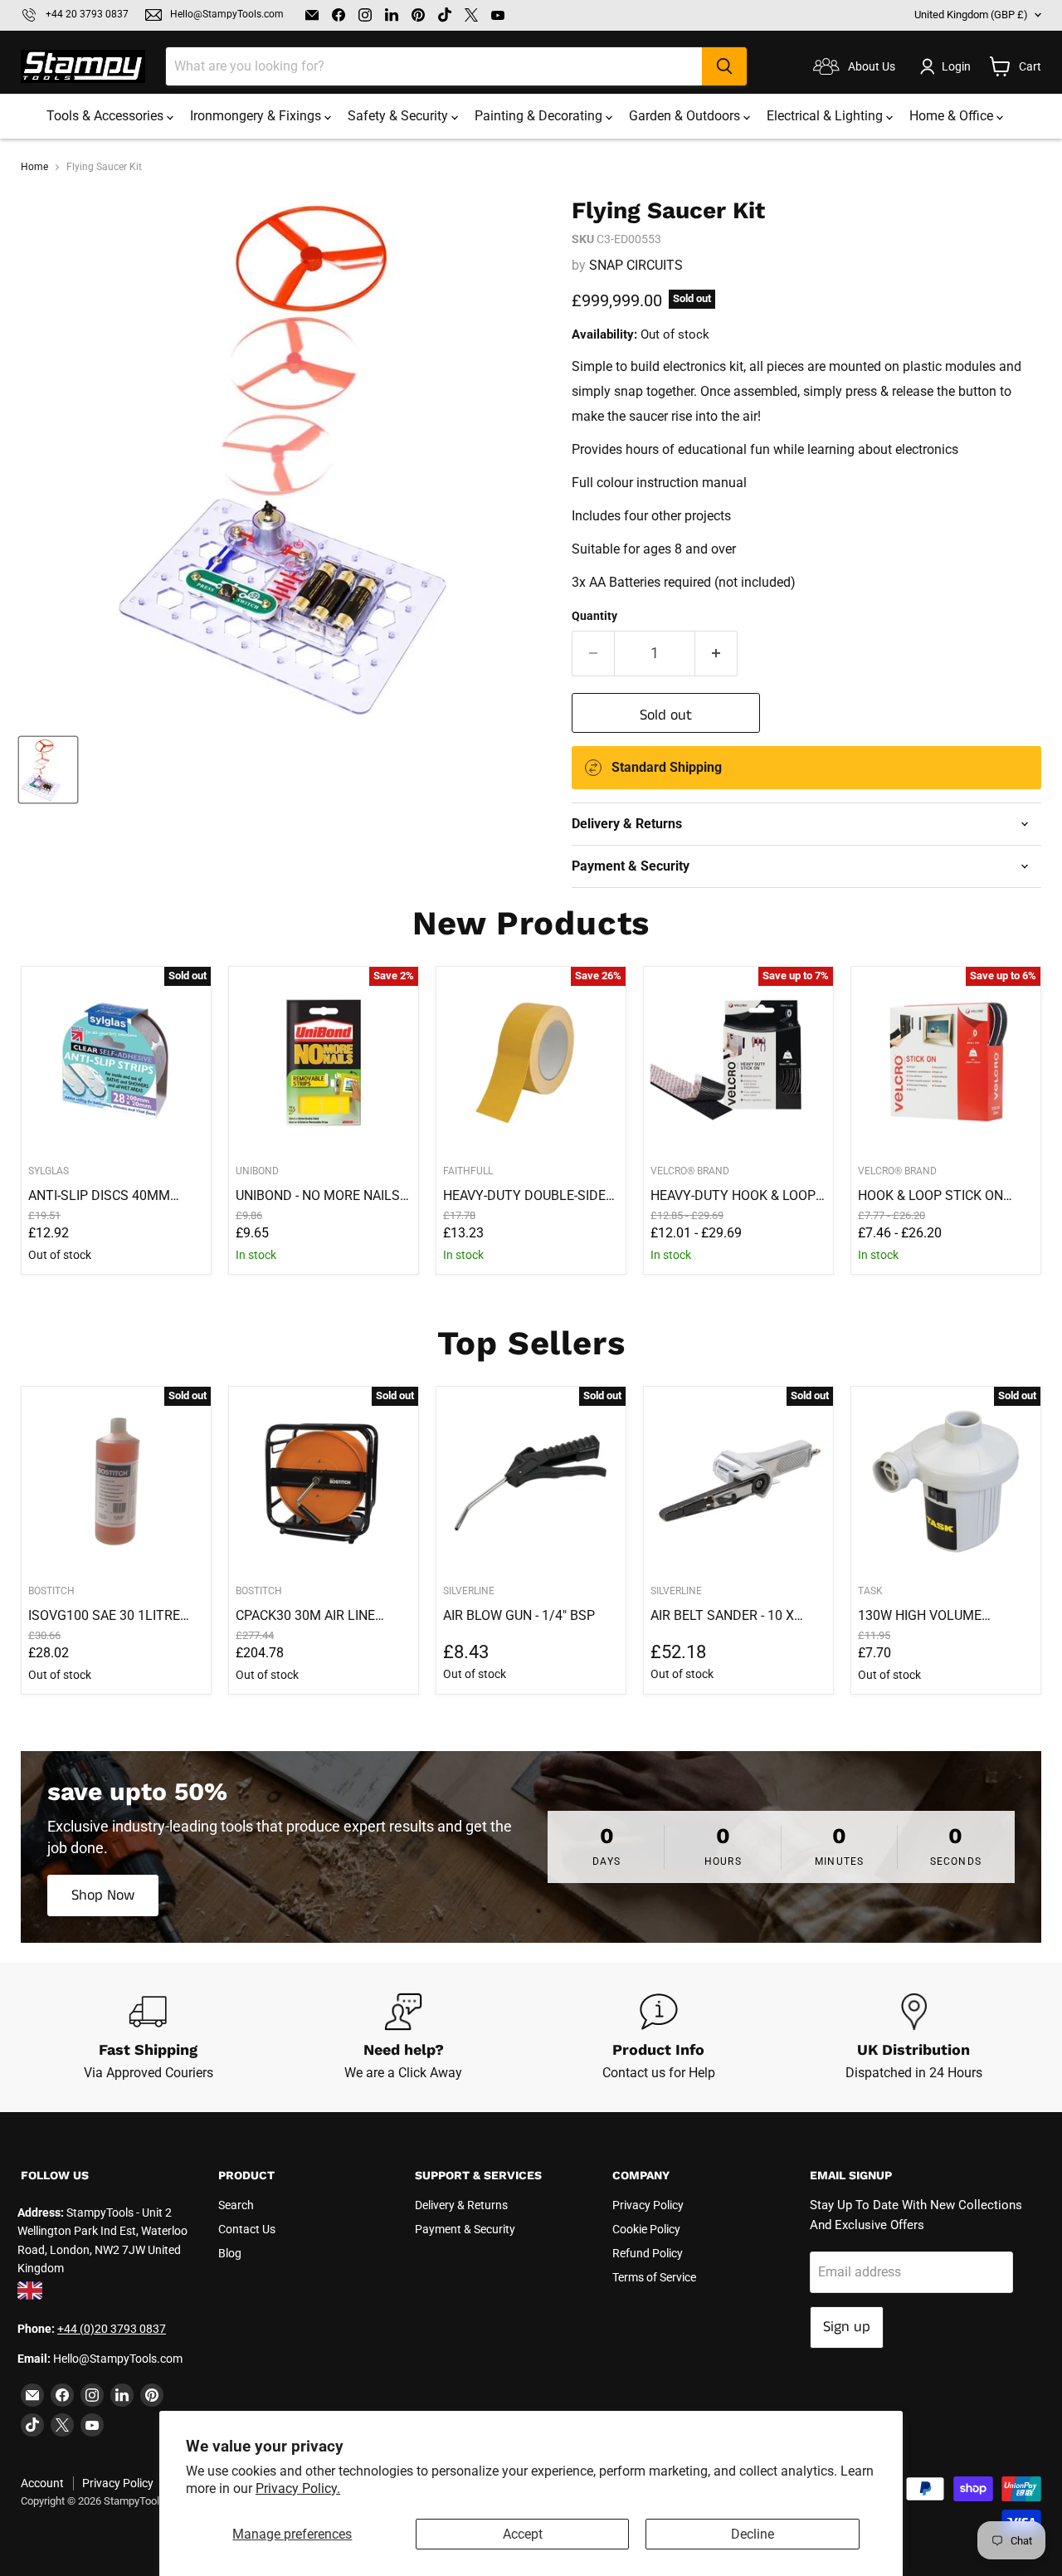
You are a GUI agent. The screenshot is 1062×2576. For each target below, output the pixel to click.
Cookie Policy (646, 2229)
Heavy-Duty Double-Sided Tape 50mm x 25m (529, 1196)
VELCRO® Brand (690, 1171)
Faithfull (468, 1171)
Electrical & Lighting (826, 116)
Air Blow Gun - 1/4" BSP (519, 1615)
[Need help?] (404, 2037)
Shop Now (103, 1895)
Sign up (847, 2327)
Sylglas (49, 1171)
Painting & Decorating (540, 116)
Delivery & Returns (461, 2205)
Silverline (469, 1591)
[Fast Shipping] (149, 2037)
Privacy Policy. (298, 2488)
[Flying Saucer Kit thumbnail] (48, 770)
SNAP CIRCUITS (636, 265)
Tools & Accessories (107, 116)
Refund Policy (648, 2253)
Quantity (594, 616)
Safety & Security (399, 116)
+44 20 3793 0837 (87, 15)
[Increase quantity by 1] (716, 654)
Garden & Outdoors (686, 116)
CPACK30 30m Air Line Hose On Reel (305, 1616)
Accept (523, 2534)
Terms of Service (654, 2277)
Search (236, 2205)
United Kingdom (971, 15)
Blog (230, 2253)
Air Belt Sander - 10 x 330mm (722, 1616)
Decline (753, 2534)
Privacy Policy (648, 2205)
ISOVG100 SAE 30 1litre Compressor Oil (104, 1616)
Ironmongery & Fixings (257, 116)
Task (870, 1591)
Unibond (257, 1171)
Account (42, 2483)
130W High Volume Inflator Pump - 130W (930, 1616)
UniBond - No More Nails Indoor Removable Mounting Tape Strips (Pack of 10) (318, 1196)
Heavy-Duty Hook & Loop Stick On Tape (733, 1196)
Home (34, 167)
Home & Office (953, 116)
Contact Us (247, 2229)
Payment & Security (465, 2229)
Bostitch (51, 1591)
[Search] (724, 66)
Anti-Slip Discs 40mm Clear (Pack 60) (99, 1196)
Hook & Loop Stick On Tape (930, 1196)
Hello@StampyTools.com (227, 15)
